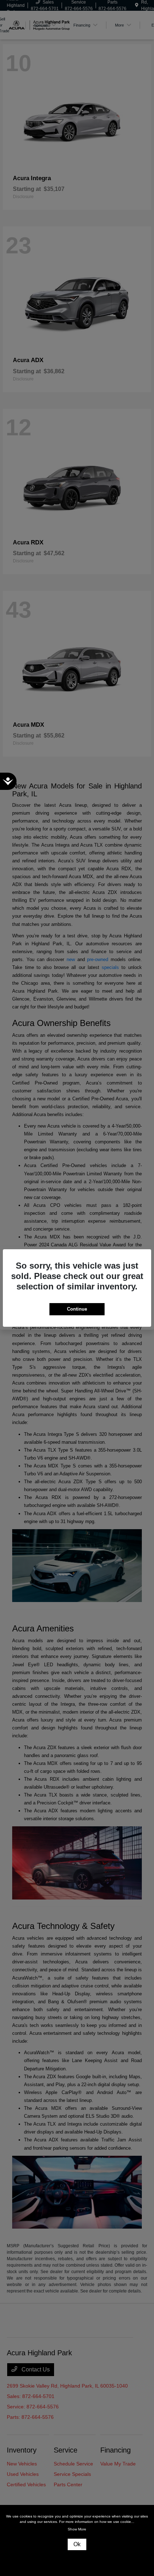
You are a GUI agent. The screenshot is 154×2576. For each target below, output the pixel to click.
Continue (77, 1309)
